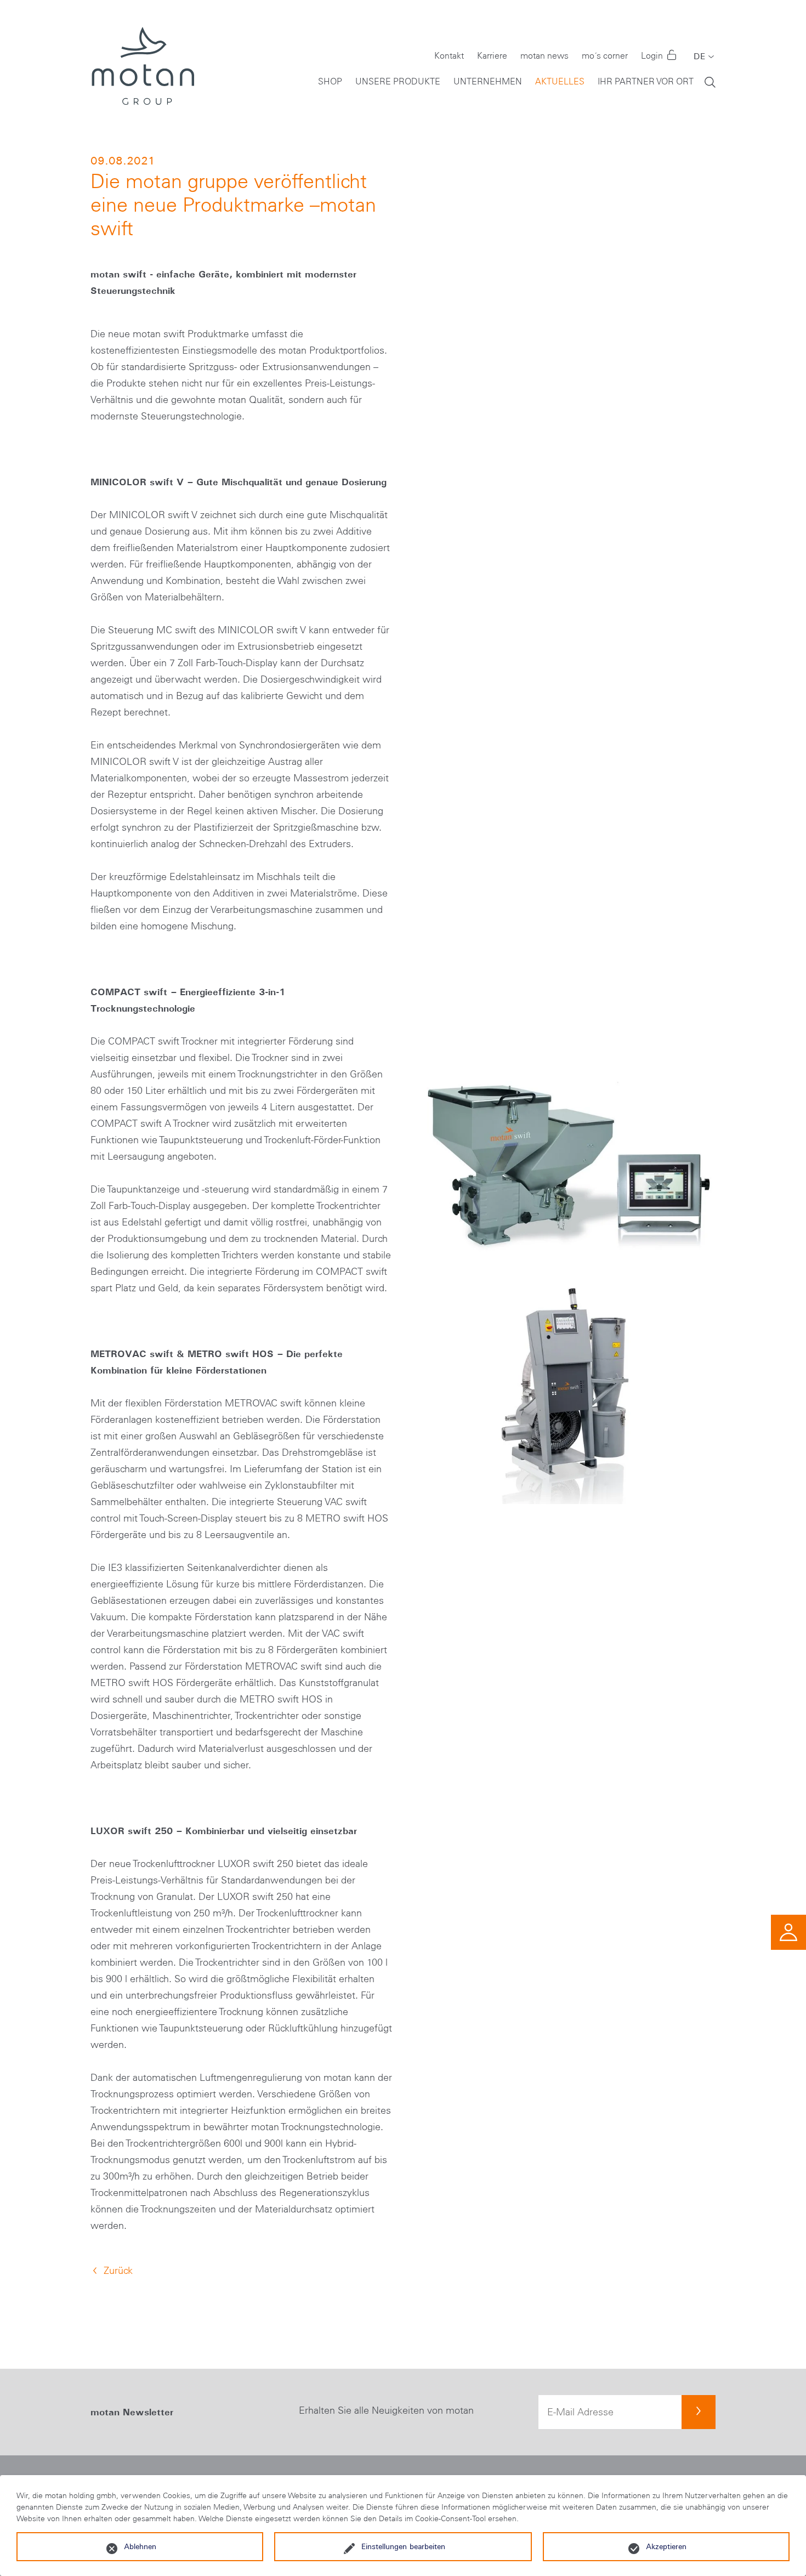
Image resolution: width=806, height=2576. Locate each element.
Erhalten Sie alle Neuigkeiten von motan (386, 2410)
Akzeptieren (666, 2546)
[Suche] (710, 81)
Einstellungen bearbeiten (403, 2546)
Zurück (118, 2271)
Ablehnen (140, 2546)
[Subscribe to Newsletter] (699, 2412)
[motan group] (142, 66)
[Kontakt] (788, 1931)
